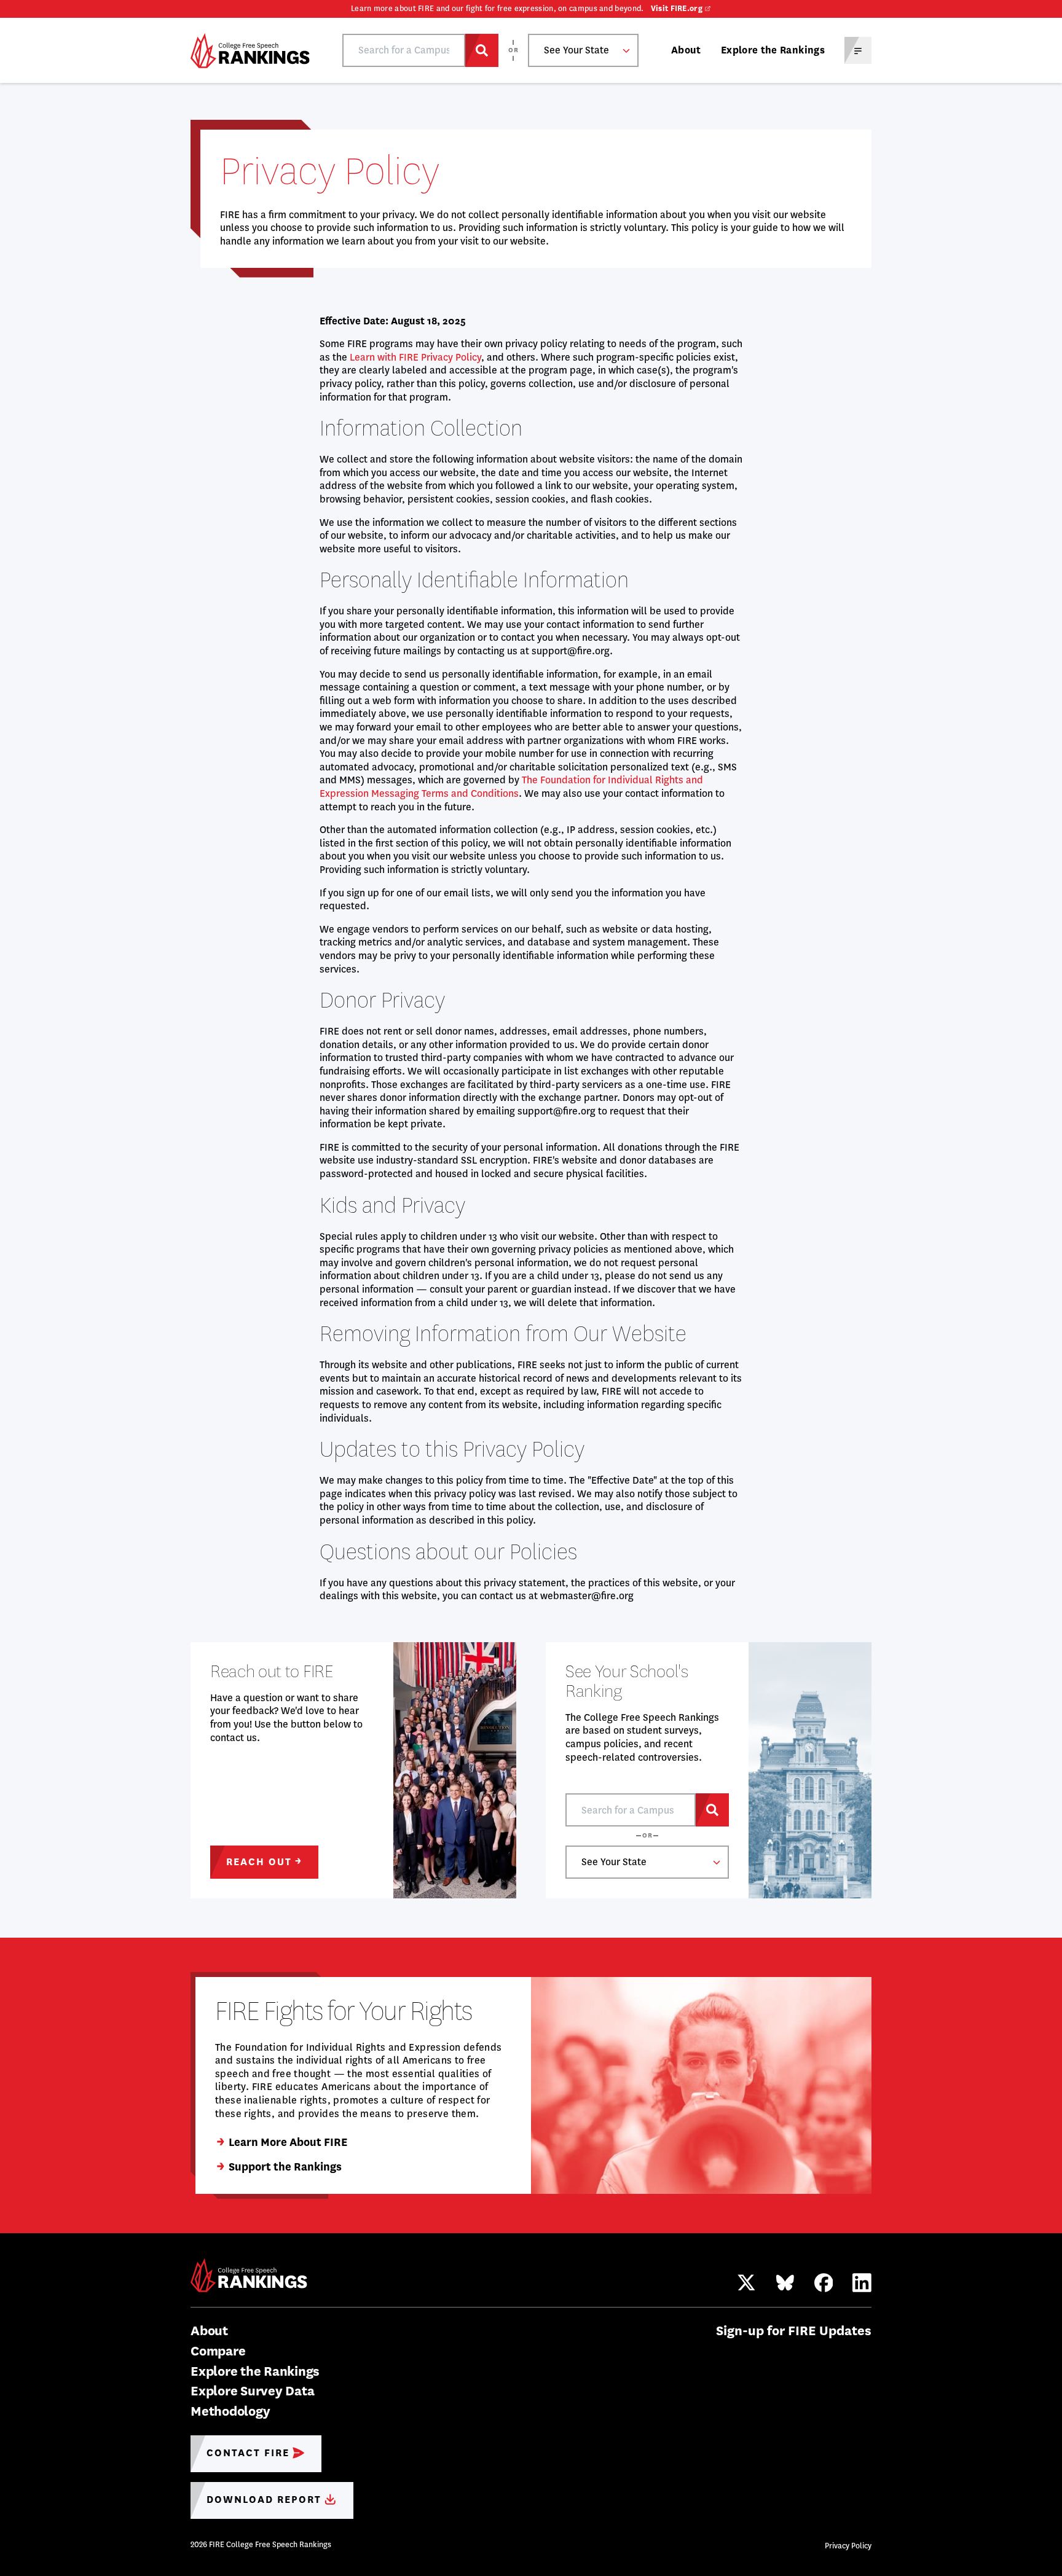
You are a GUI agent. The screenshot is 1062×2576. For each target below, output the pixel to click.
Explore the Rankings (773, 50)
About (686, 50)
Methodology (230, 2411)
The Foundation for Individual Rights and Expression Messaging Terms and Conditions (511, 787)
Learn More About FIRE (288, 2142)
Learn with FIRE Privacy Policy (415, 357)
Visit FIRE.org (677, 9)
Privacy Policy (848, 2546)
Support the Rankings (285, 2167)
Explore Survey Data (252, 2391)
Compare (218, 2351)
